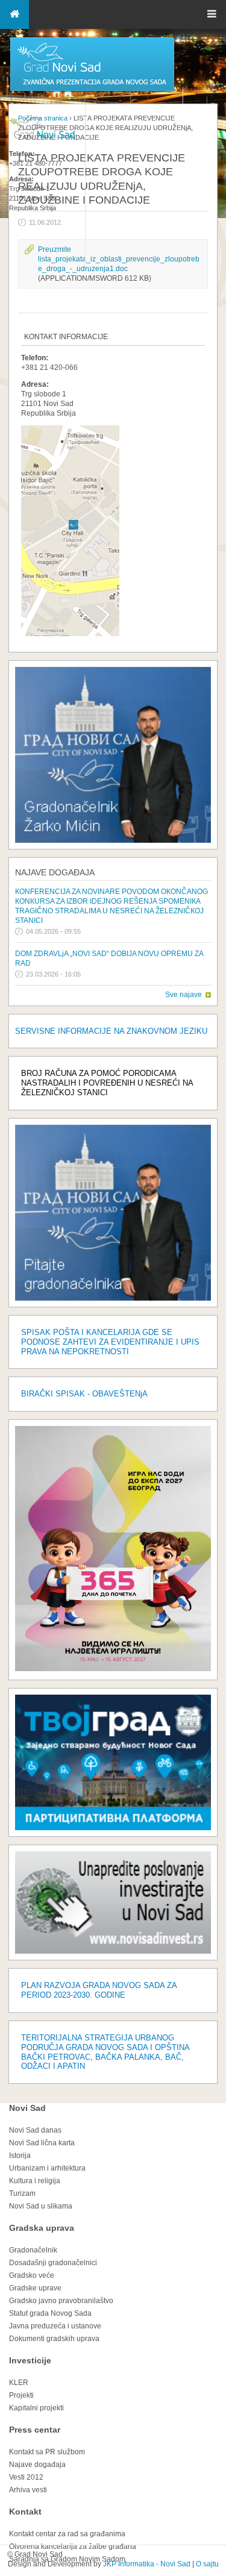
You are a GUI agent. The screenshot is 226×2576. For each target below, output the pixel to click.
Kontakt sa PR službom (47, 2452)
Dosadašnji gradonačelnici (53, 2263)
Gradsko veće (32, 2275)
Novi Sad (27, 2108)
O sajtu (207, 2564)
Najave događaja (55, 872)
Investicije (30, 2360)
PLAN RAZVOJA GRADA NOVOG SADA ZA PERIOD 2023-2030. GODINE (99, 1990)
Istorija (20, 2156)
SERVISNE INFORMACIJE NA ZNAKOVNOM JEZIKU (111, 1031)
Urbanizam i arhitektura (47, 2168)
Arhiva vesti (28, 2490)
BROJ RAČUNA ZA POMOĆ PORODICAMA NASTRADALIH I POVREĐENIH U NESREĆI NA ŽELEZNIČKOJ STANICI (107, 1083)
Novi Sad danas (35, 2130)
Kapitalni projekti (36, 2408)
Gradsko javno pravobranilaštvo (61, 2301)
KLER (19, 2383)
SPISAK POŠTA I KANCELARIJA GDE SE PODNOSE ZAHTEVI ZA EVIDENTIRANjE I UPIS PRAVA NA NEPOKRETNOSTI (110, 1342)
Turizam (22, 2193)
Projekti (21, 2395)
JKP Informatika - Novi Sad (147, 2564)
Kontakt (25, 2512)
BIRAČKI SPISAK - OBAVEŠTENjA (84, 1394)
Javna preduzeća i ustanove (55, 2326)
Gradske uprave (35, 2288)
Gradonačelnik (33, 2250)
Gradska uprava (42, 2228)
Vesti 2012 (26, 2477)
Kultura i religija (35, 2181)
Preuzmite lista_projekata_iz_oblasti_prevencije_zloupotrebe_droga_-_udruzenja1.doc (119, 259)
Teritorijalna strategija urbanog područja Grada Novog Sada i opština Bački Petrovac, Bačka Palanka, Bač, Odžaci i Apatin (105, 2052)
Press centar (35, 2430)
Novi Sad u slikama (41, 2206)
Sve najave (184, 995)
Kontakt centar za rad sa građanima (67, 2534)
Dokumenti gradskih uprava (54, 2339)
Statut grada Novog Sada (50, 2313)
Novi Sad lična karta (42, 2143)
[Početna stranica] (92, 90)
